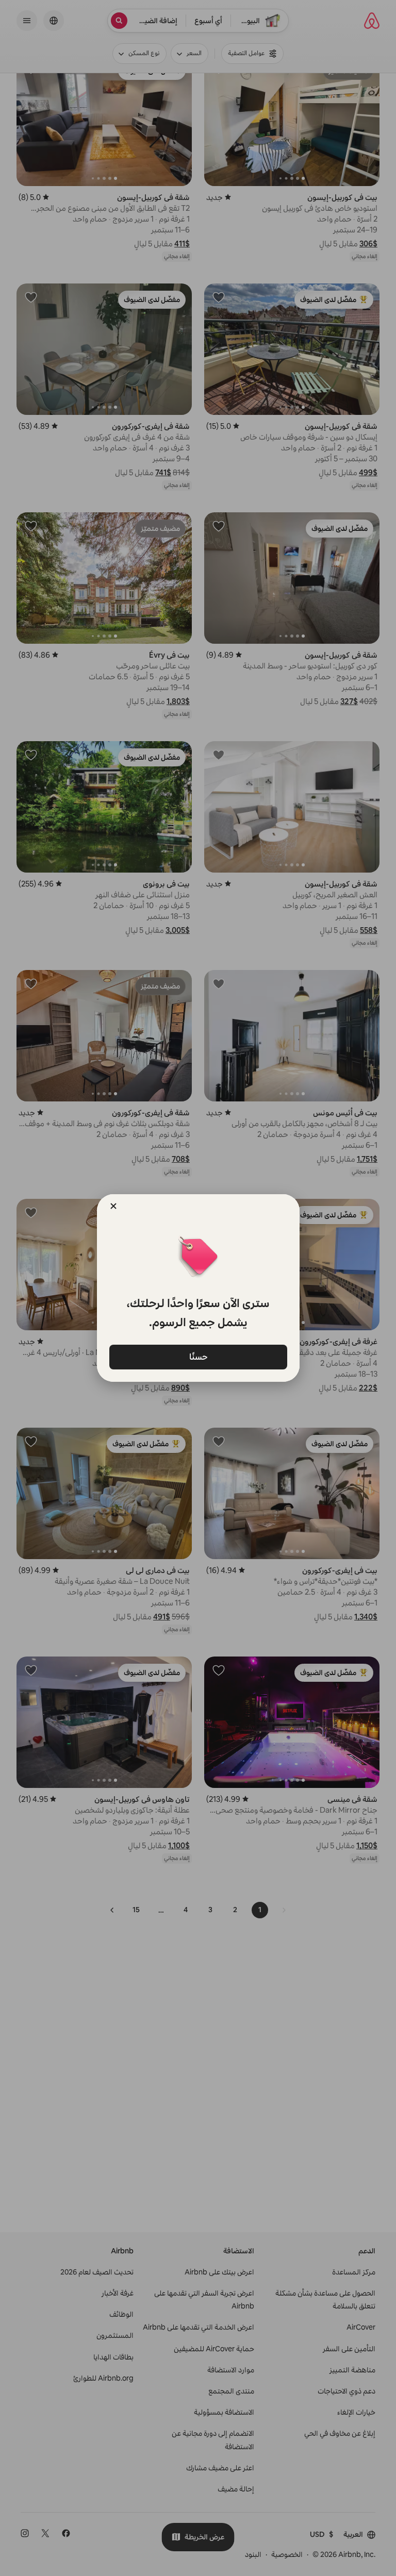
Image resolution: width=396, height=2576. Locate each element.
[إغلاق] (113, 1206)
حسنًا (198, 1357)
